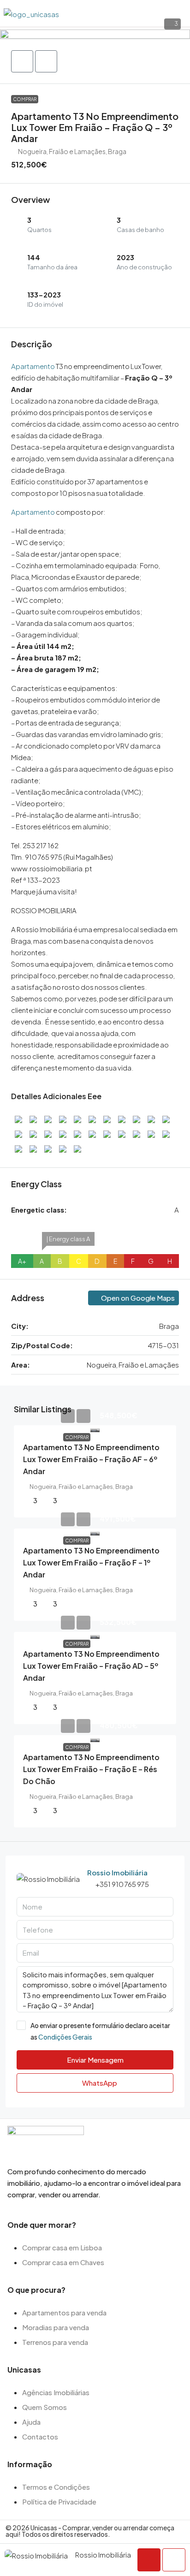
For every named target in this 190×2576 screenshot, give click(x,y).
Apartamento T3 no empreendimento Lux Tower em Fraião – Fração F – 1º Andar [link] (91, 1562)
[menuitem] (178, 13)
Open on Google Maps (137, 1298)
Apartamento (33, 366)
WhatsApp (99, 2083)
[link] (95, 1429)
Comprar (25, 99)
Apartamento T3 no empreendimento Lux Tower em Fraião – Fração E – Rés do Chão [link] (91, 1769)
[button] (95, 33)
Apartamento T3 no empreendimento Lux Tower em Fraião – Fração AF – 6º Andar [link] (91, 1459)
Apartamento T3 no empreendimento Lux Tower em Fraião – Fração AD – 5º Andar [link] (91, 1666)
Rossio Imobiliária (117, 1872)
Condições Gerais (65, 2037)
